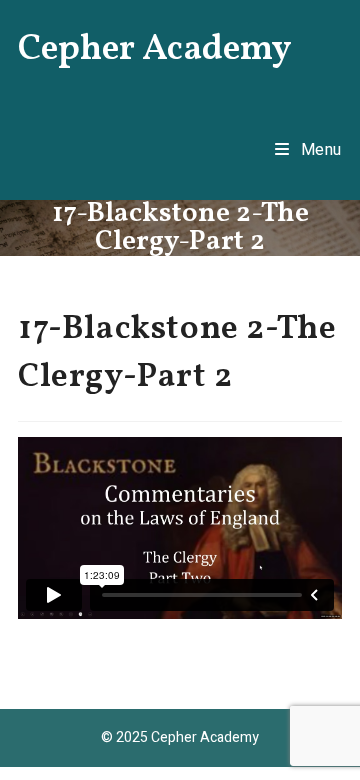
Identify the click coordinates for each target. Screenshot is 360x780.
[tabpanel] (180, 528)
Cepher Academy (155, 50)
